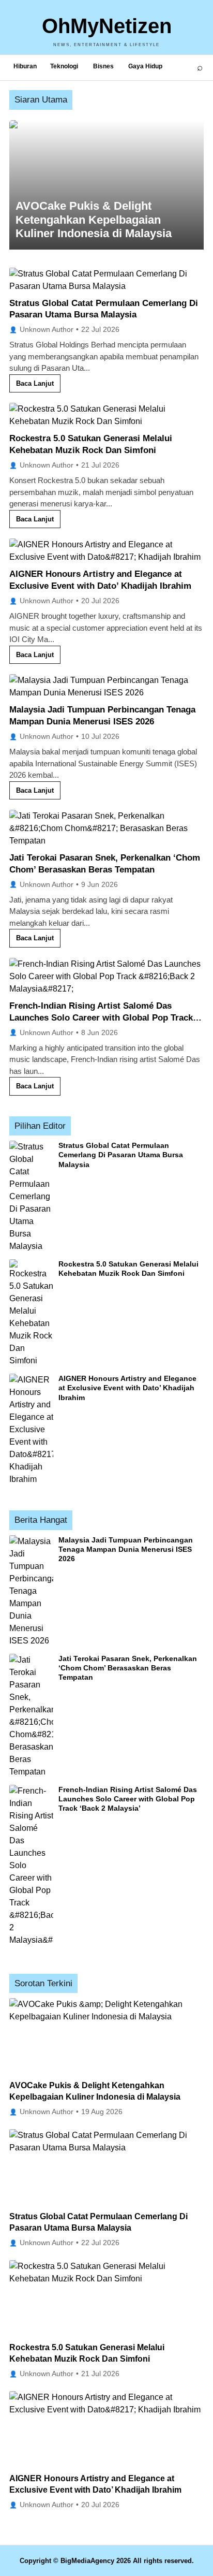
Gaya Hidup (145, 66)
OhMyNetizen (107, 26)
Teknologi (64, 66)
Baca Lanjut (35, 383)
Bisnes (103, 66)
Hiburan (25, 66)
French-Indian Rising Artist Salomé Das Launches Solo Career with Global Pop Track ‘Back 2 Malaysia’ (101, 1018)
